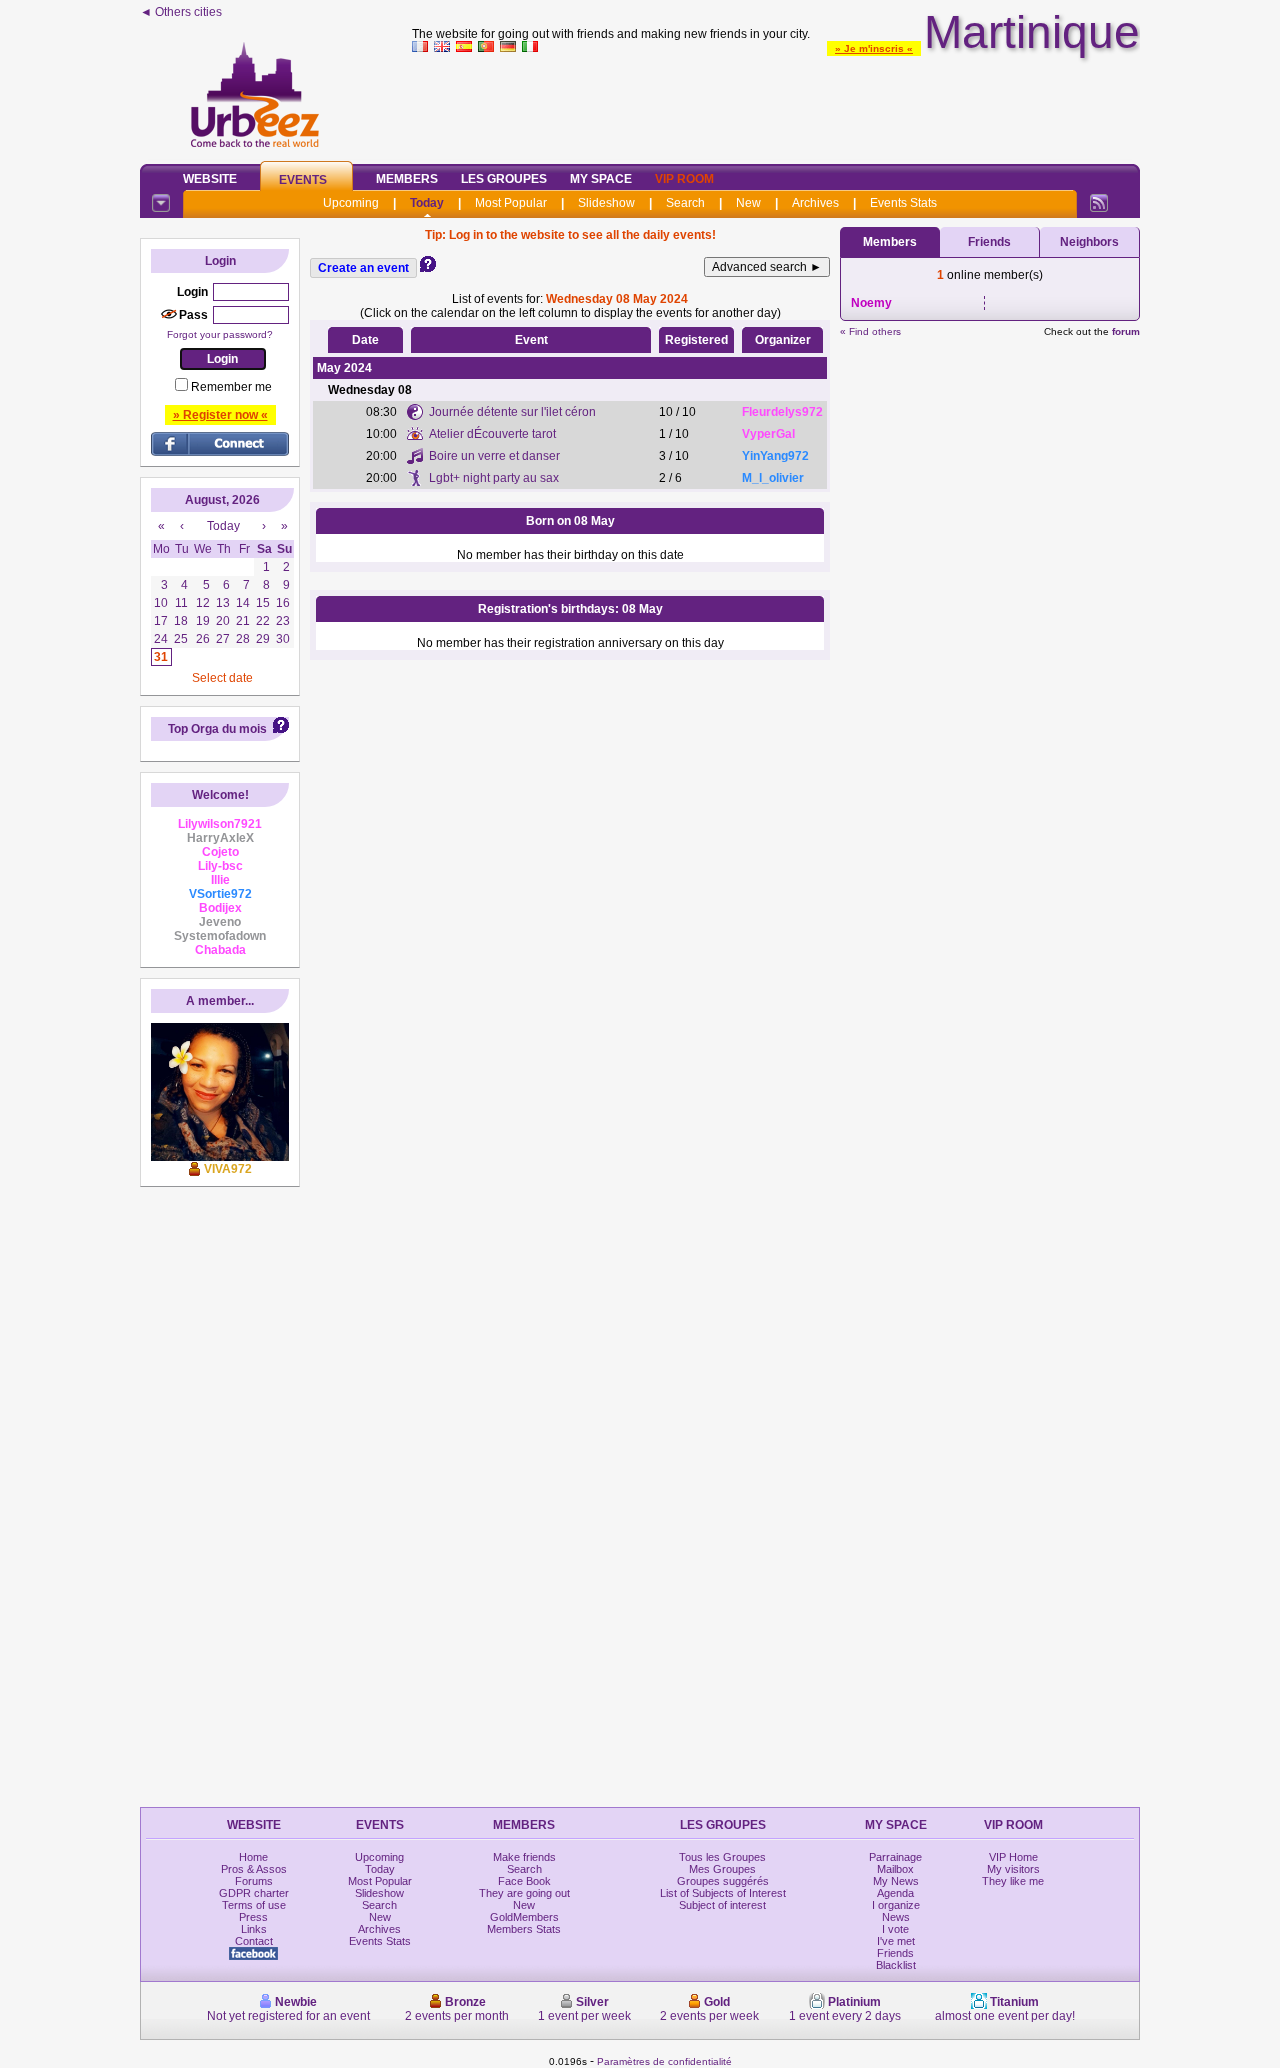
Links (254, 1929)
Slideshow (606, 203)
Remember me (231, 387)
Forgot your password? (220, 334)
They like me (1013, 1881)
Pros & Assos (254, 1869)
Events (303, 180)
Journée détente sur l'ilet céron (512, 412)
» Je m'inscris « (874, 48)
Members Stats (524, 1929)
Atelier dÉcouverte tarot (492, 434)
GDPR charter (254, 1893)
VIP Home (1013, 1857)
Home (253, 1857)
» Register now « (220, 415)
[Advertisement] (776, 104)
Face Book (524, 1881)
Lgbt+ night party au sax (494, 478)
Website (210, 179)
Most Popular (511, 203)
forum (1126, 331)
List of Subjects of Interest (723, 1893)
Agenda (895, 1893)
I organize (896, 1905)
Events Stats (903, 203)
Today (427, 203)
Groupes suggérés (723, 1881)
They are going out (524, 1893)
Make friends (524, 1857)
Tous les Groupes (722, 1857)
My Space (601, 179)
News (896, 1917)
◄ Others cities (181, 12)
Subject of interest (722, 1905)
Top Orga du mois (217, 729)
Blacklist (896, 1965)
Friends (989, 242)
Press (253, 1917)
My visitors (1013, 1869)
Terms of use (254, 1905)
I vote (895, 1929)
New (748, 203)
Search (685, 203)
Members (407, 179)
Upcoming (351, 203)
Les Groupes (504, 179)
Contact (254, 1941)
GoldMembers (524, 1917)
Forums (254, 1881)
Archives (815, 203)
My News (896, 1881)
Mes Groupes (722, 1869)
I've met (896, 1941)
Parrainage (895, 1857)
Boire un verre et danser (494, 456)
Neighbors (1089, 242)
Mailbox (895, 1869)
